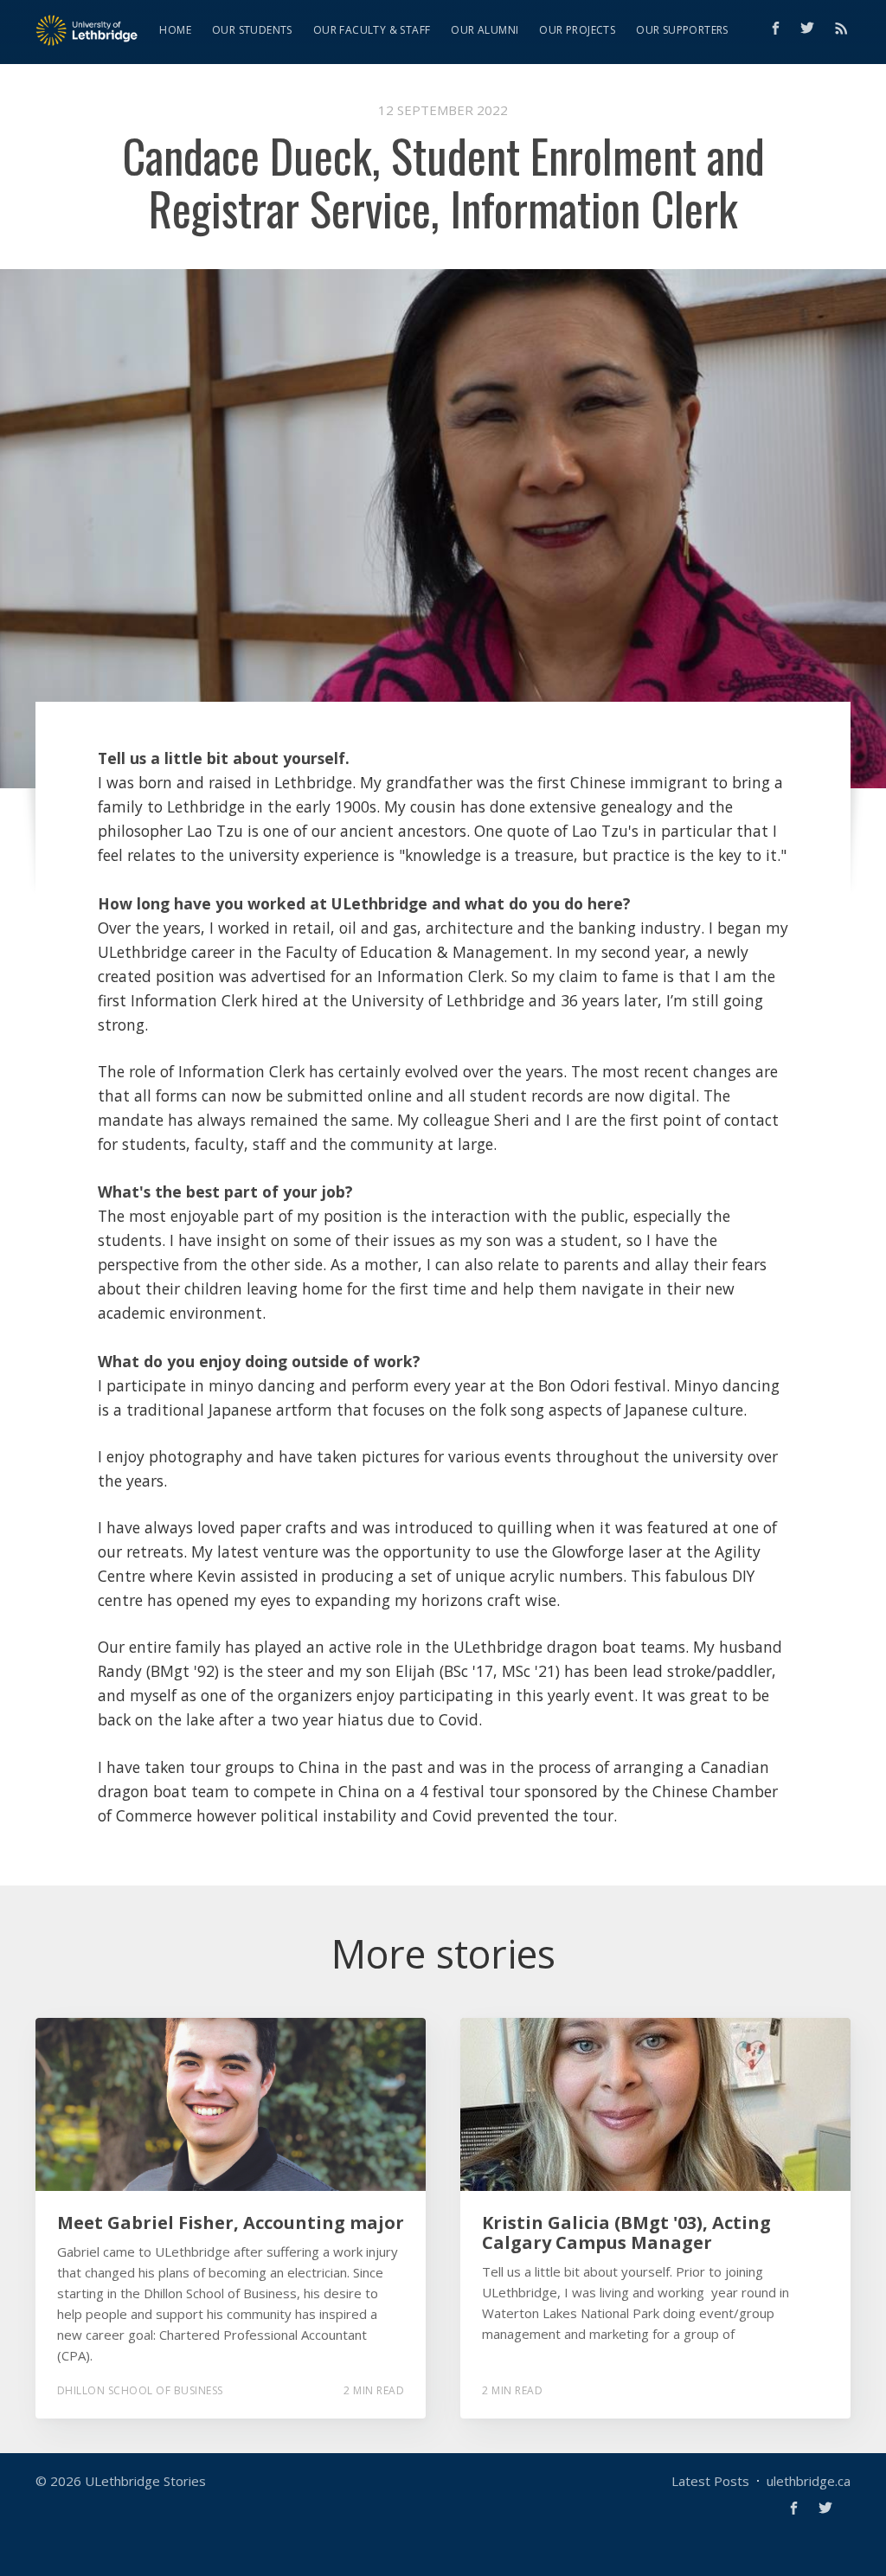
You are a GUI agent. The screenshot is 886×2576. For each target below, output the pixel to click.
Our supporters (682, 30)
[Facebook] (776, 28)
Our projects (577, 30)
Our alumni (485, 30)
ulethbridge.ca (809, 2481)
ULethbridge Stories (145, 2481)
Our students (252, 30)
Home (175, 30)
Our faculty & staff (372, 30)
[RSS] (841, 28)
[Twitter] (812, 28)
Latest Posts (710, 2481)
